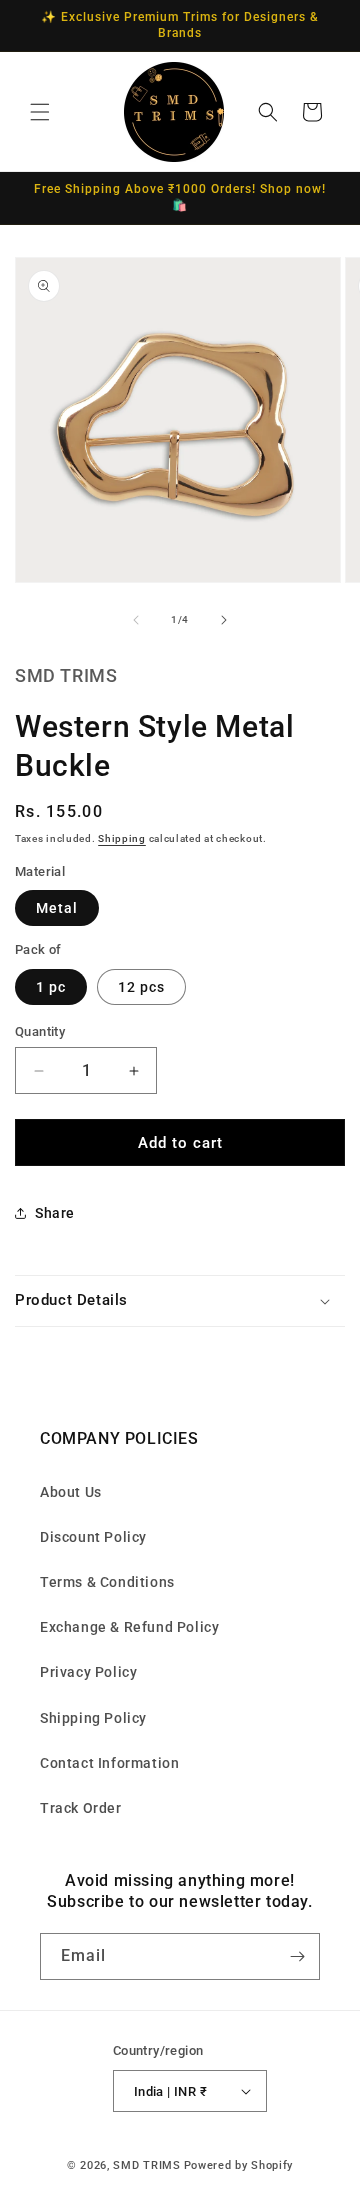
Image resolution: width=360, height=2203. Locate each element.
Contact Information (109, 1763)
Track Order (81, 1808)
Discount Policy (93, 1537)
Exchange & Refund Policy (129, 1627)
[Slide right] (224, 620)
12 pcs (141, 987)
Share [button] (55, 1213)
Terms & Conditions (107, 1582)
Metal (57, 908)
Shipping (122, 838)
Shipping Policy (93, 1718)
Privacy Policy (88, 1672)
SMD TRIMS (146, 2165)
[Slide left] (136, 620)
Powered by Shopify (239, 2165)
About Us (71, 1492)
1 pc (51, 987)
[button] (40, 112)
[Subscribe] (297, 1956)
